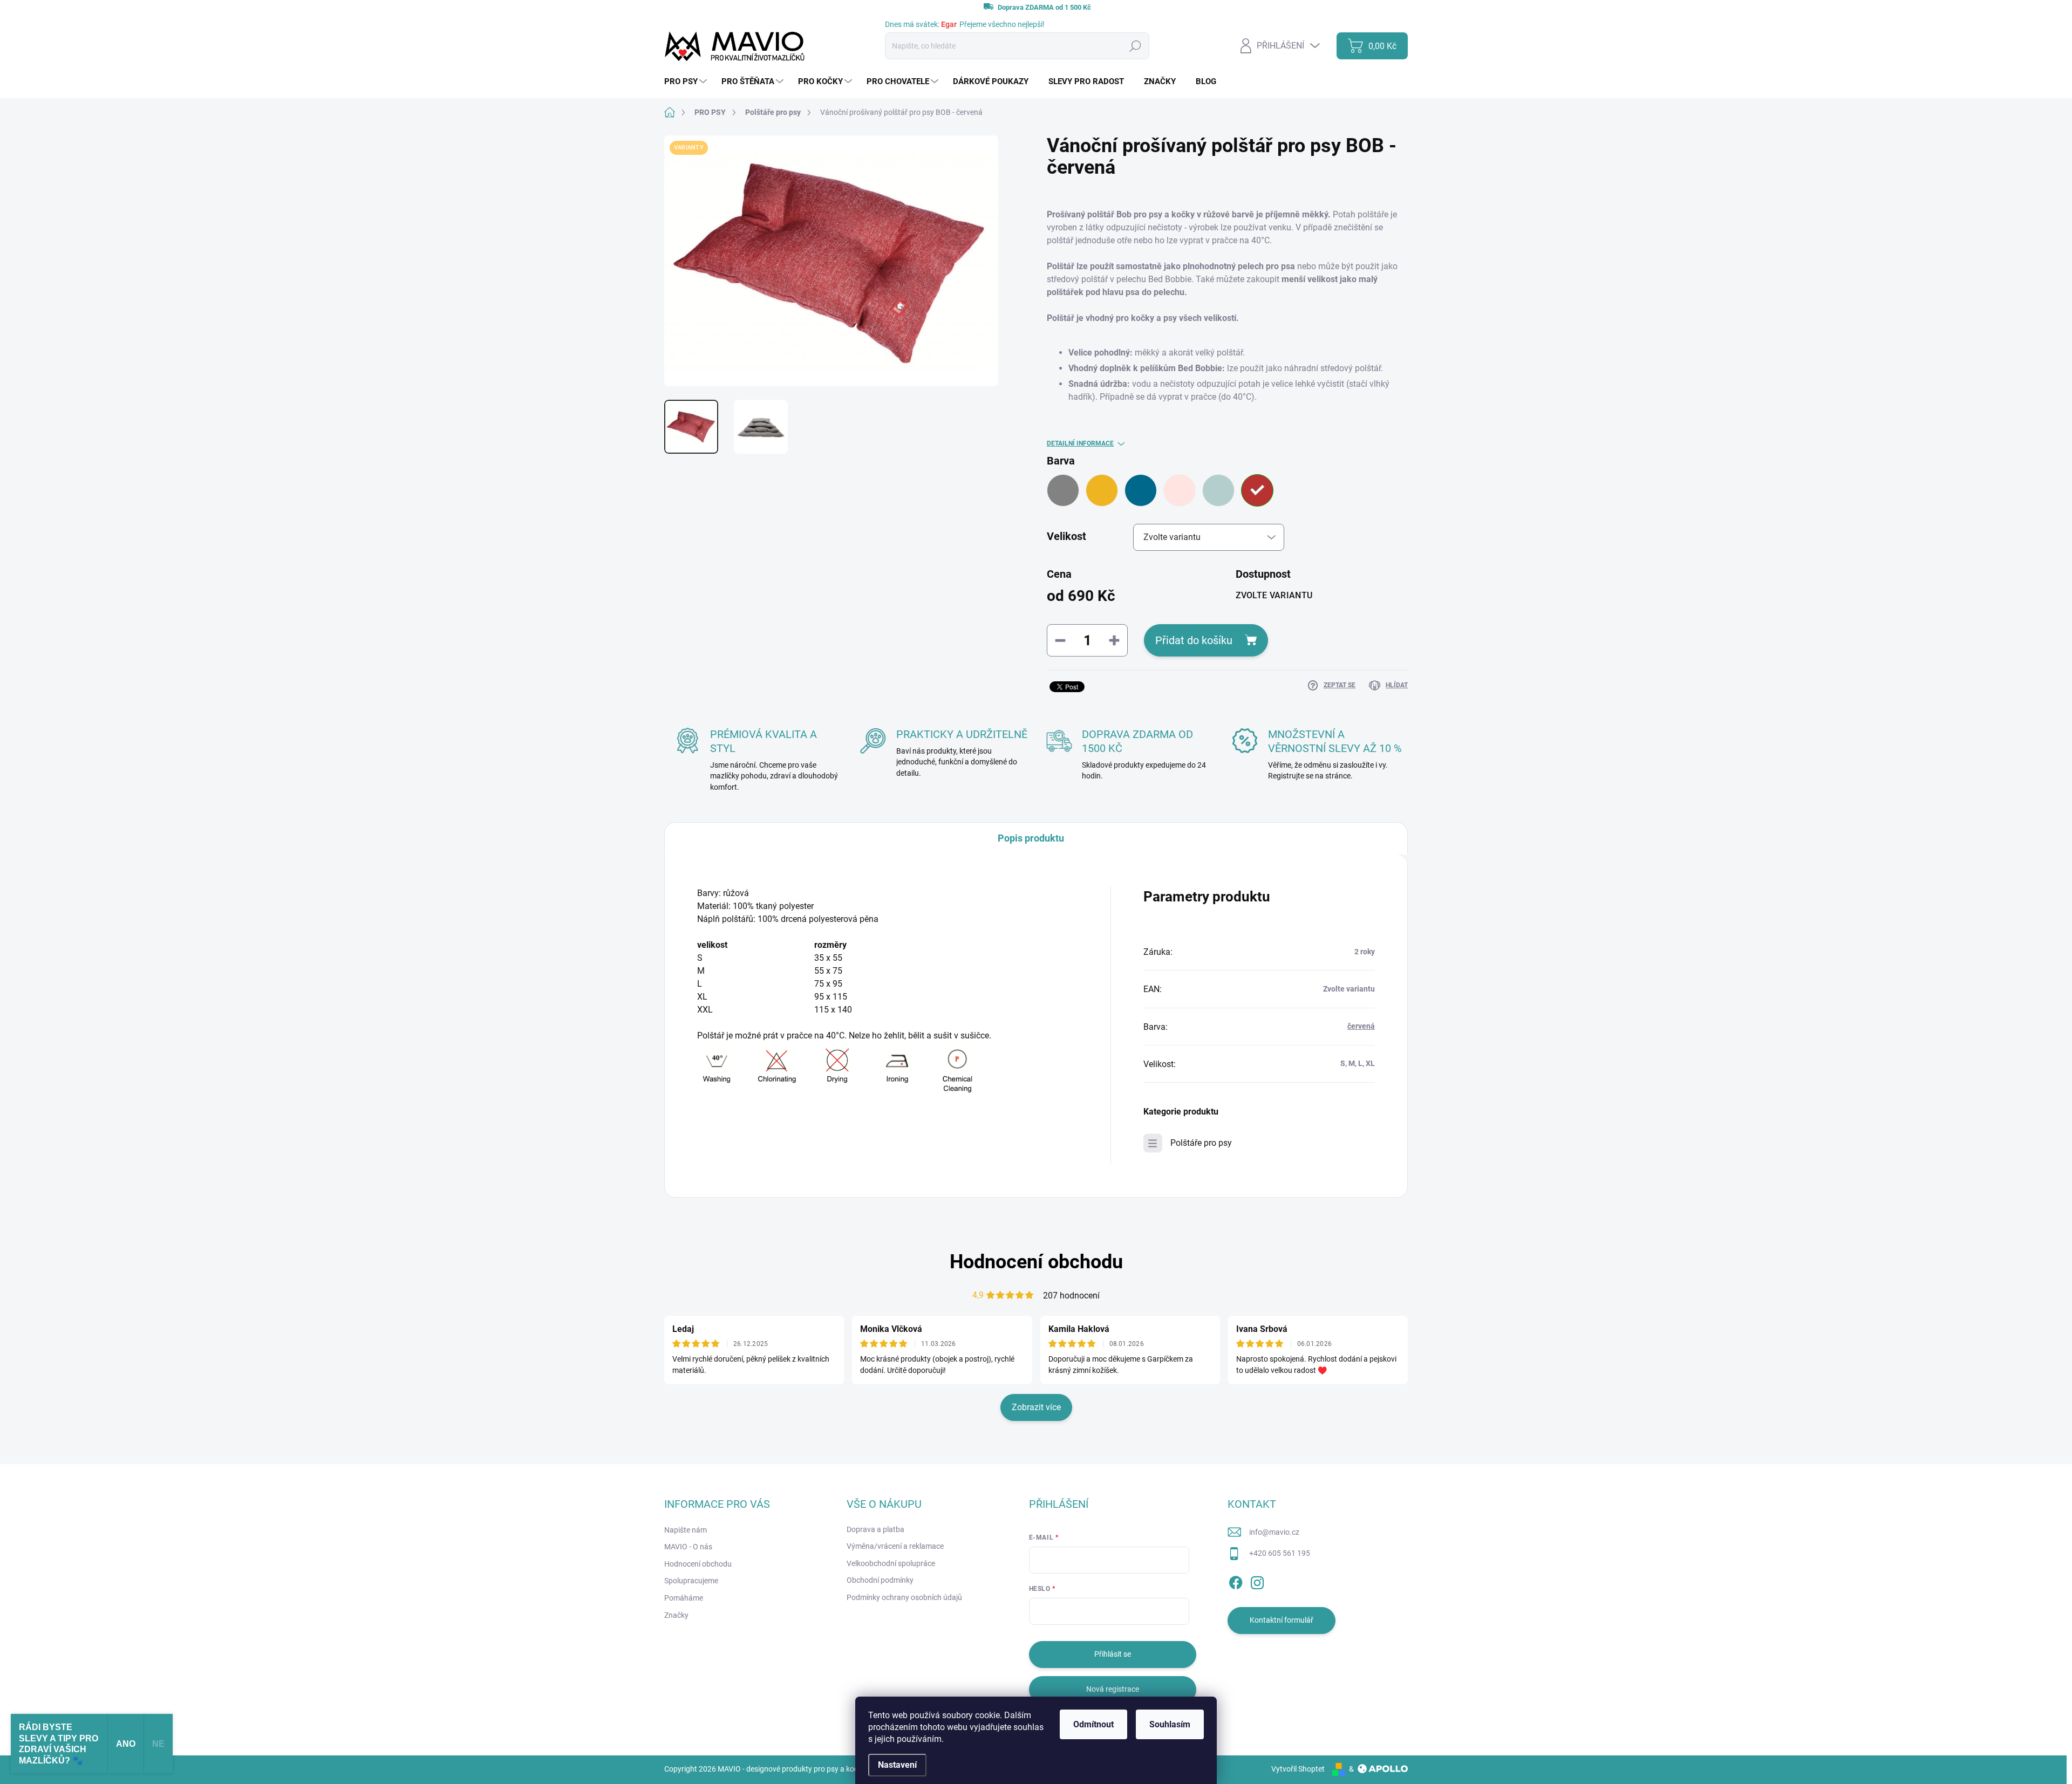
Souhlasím (1170, 1724)
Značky (676, 1615)
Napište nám (686, 1530)
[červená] (1257, 490)
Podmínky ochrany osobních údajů (904, 1597)
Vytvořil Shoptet (1298, 1769)
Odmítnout (1093, 1724)
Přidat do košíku (1194, 640)
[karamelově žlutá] (1102, 490)
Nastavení (897, 1765)
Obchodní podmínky (880, 1580)
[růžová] (1180, 490)
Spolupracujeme (691, 1581)
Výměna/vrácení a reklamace (895, 1546)
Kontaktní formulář (1282, 1620)
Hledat (1135, 46)
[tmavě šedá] (1063, 490)
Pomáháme (684, 1598)
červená (1361, 1026)
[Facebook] (1236, 1581)
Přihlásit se (1113, 1654)
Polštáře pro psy (1201, 1143)
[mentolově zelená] (1218, 490)
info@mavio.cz (1274, 1532)
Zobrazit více (1036, 1407)
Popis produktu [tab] (1031, 838)
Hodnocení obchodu (1036, 1262)
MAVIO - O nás (688, 1547)
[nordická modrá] (1141, 490)
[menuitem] (687, 82)
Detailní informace (1080, 443)
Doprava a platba (875, 1529)
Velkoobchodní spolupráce (891, 1563)
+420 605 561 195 (1280, 1553)
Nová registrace (1113, 1689)
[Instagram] (1257, 1581)
